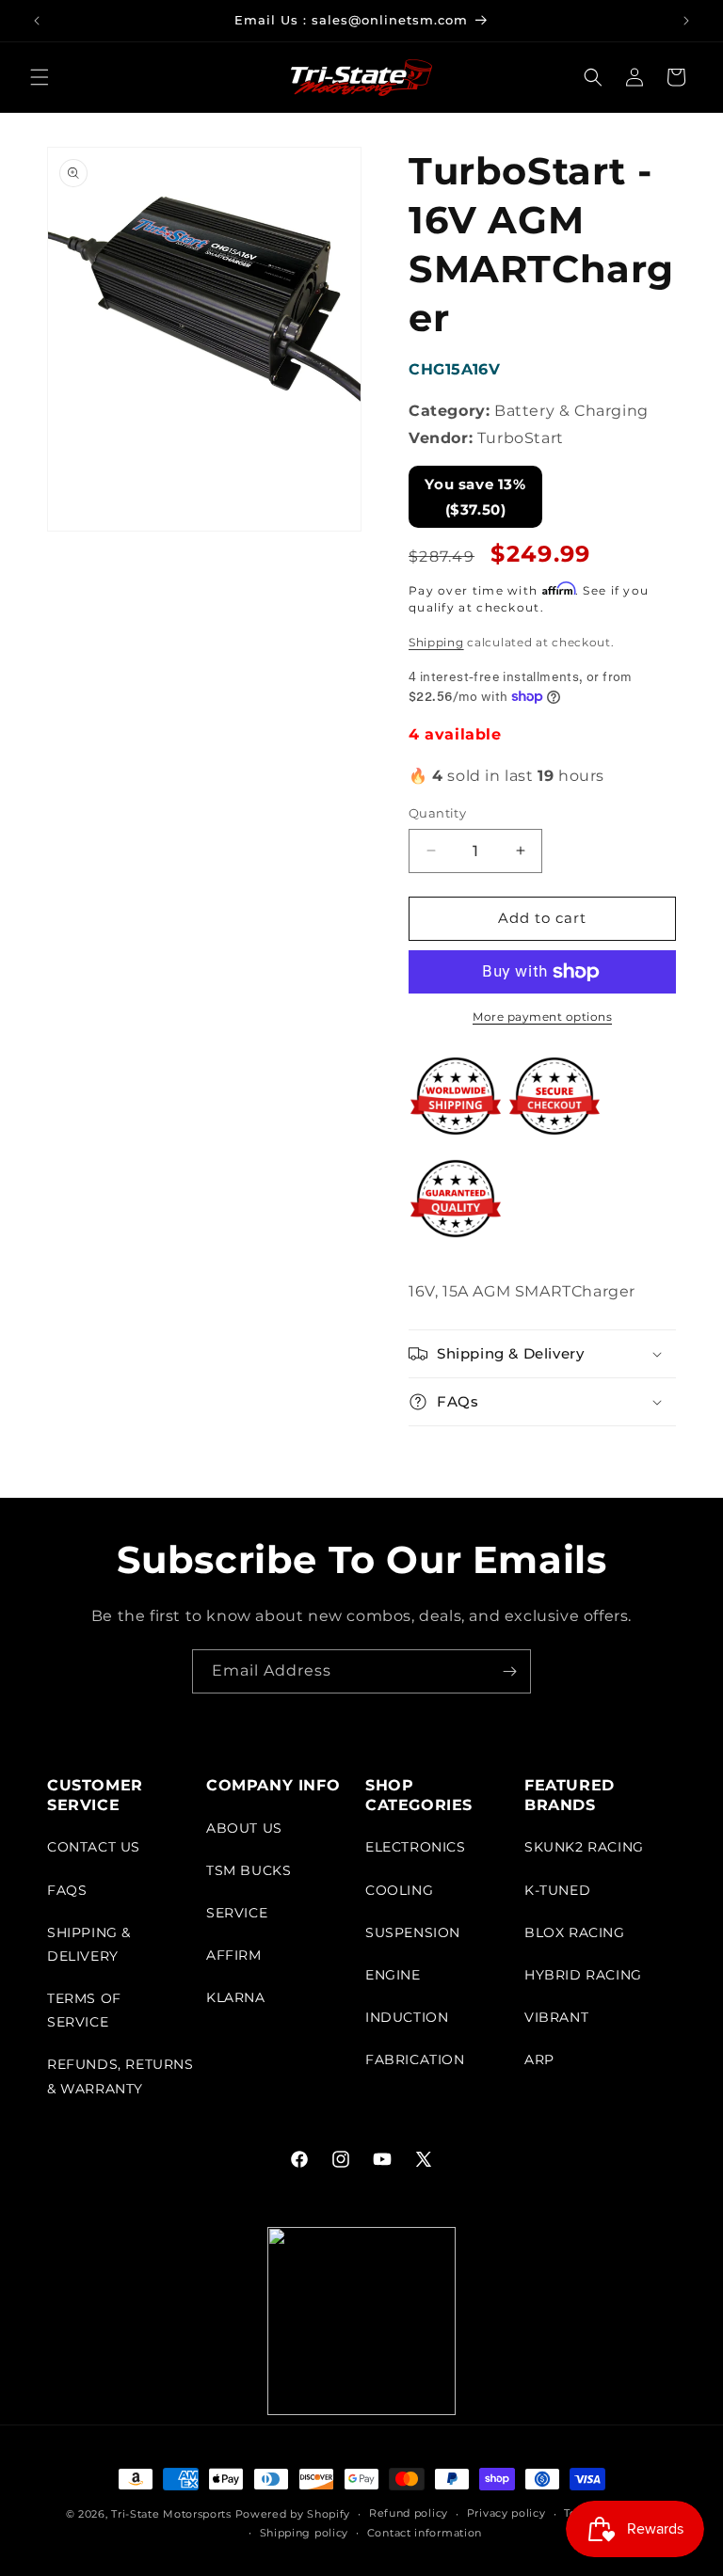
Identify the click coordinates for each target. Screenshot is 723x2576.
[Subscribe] (509, 1671)
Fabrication (415, 2059)
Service (237, 1913)
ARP (539, 2059)
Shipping (436, 642)
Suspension (413, 1932)
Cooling (399, 1890)
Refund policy (409, 2513)
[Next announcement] (686, 21)
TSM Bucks (249, 1870)
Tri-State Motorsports (171, 2514)
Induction (407, 2017)
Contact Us (94, 1847)
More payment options (542, 1017)
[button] (40, 77)
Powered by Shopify (293, 2514)
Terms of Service (84, 2010)
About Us (244, 1828)
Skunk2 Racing (584, 1847)
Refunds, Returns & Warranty (120, 2076)
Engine (393, 1975)
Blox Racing (575, 1932)
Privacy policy (506, 2513)
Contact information (425, 2533)
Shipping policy (305, 2533)
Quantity (437, 813)
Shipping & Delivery (89, 1944)
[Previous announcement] (37, 21)
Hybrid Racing (583, 1975)
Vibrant (556, 2017)
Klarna (236, 1997)
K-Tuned (557, 1890)
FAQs (67, 1890)
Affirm (234, 1955)
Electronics (416, 1847)
